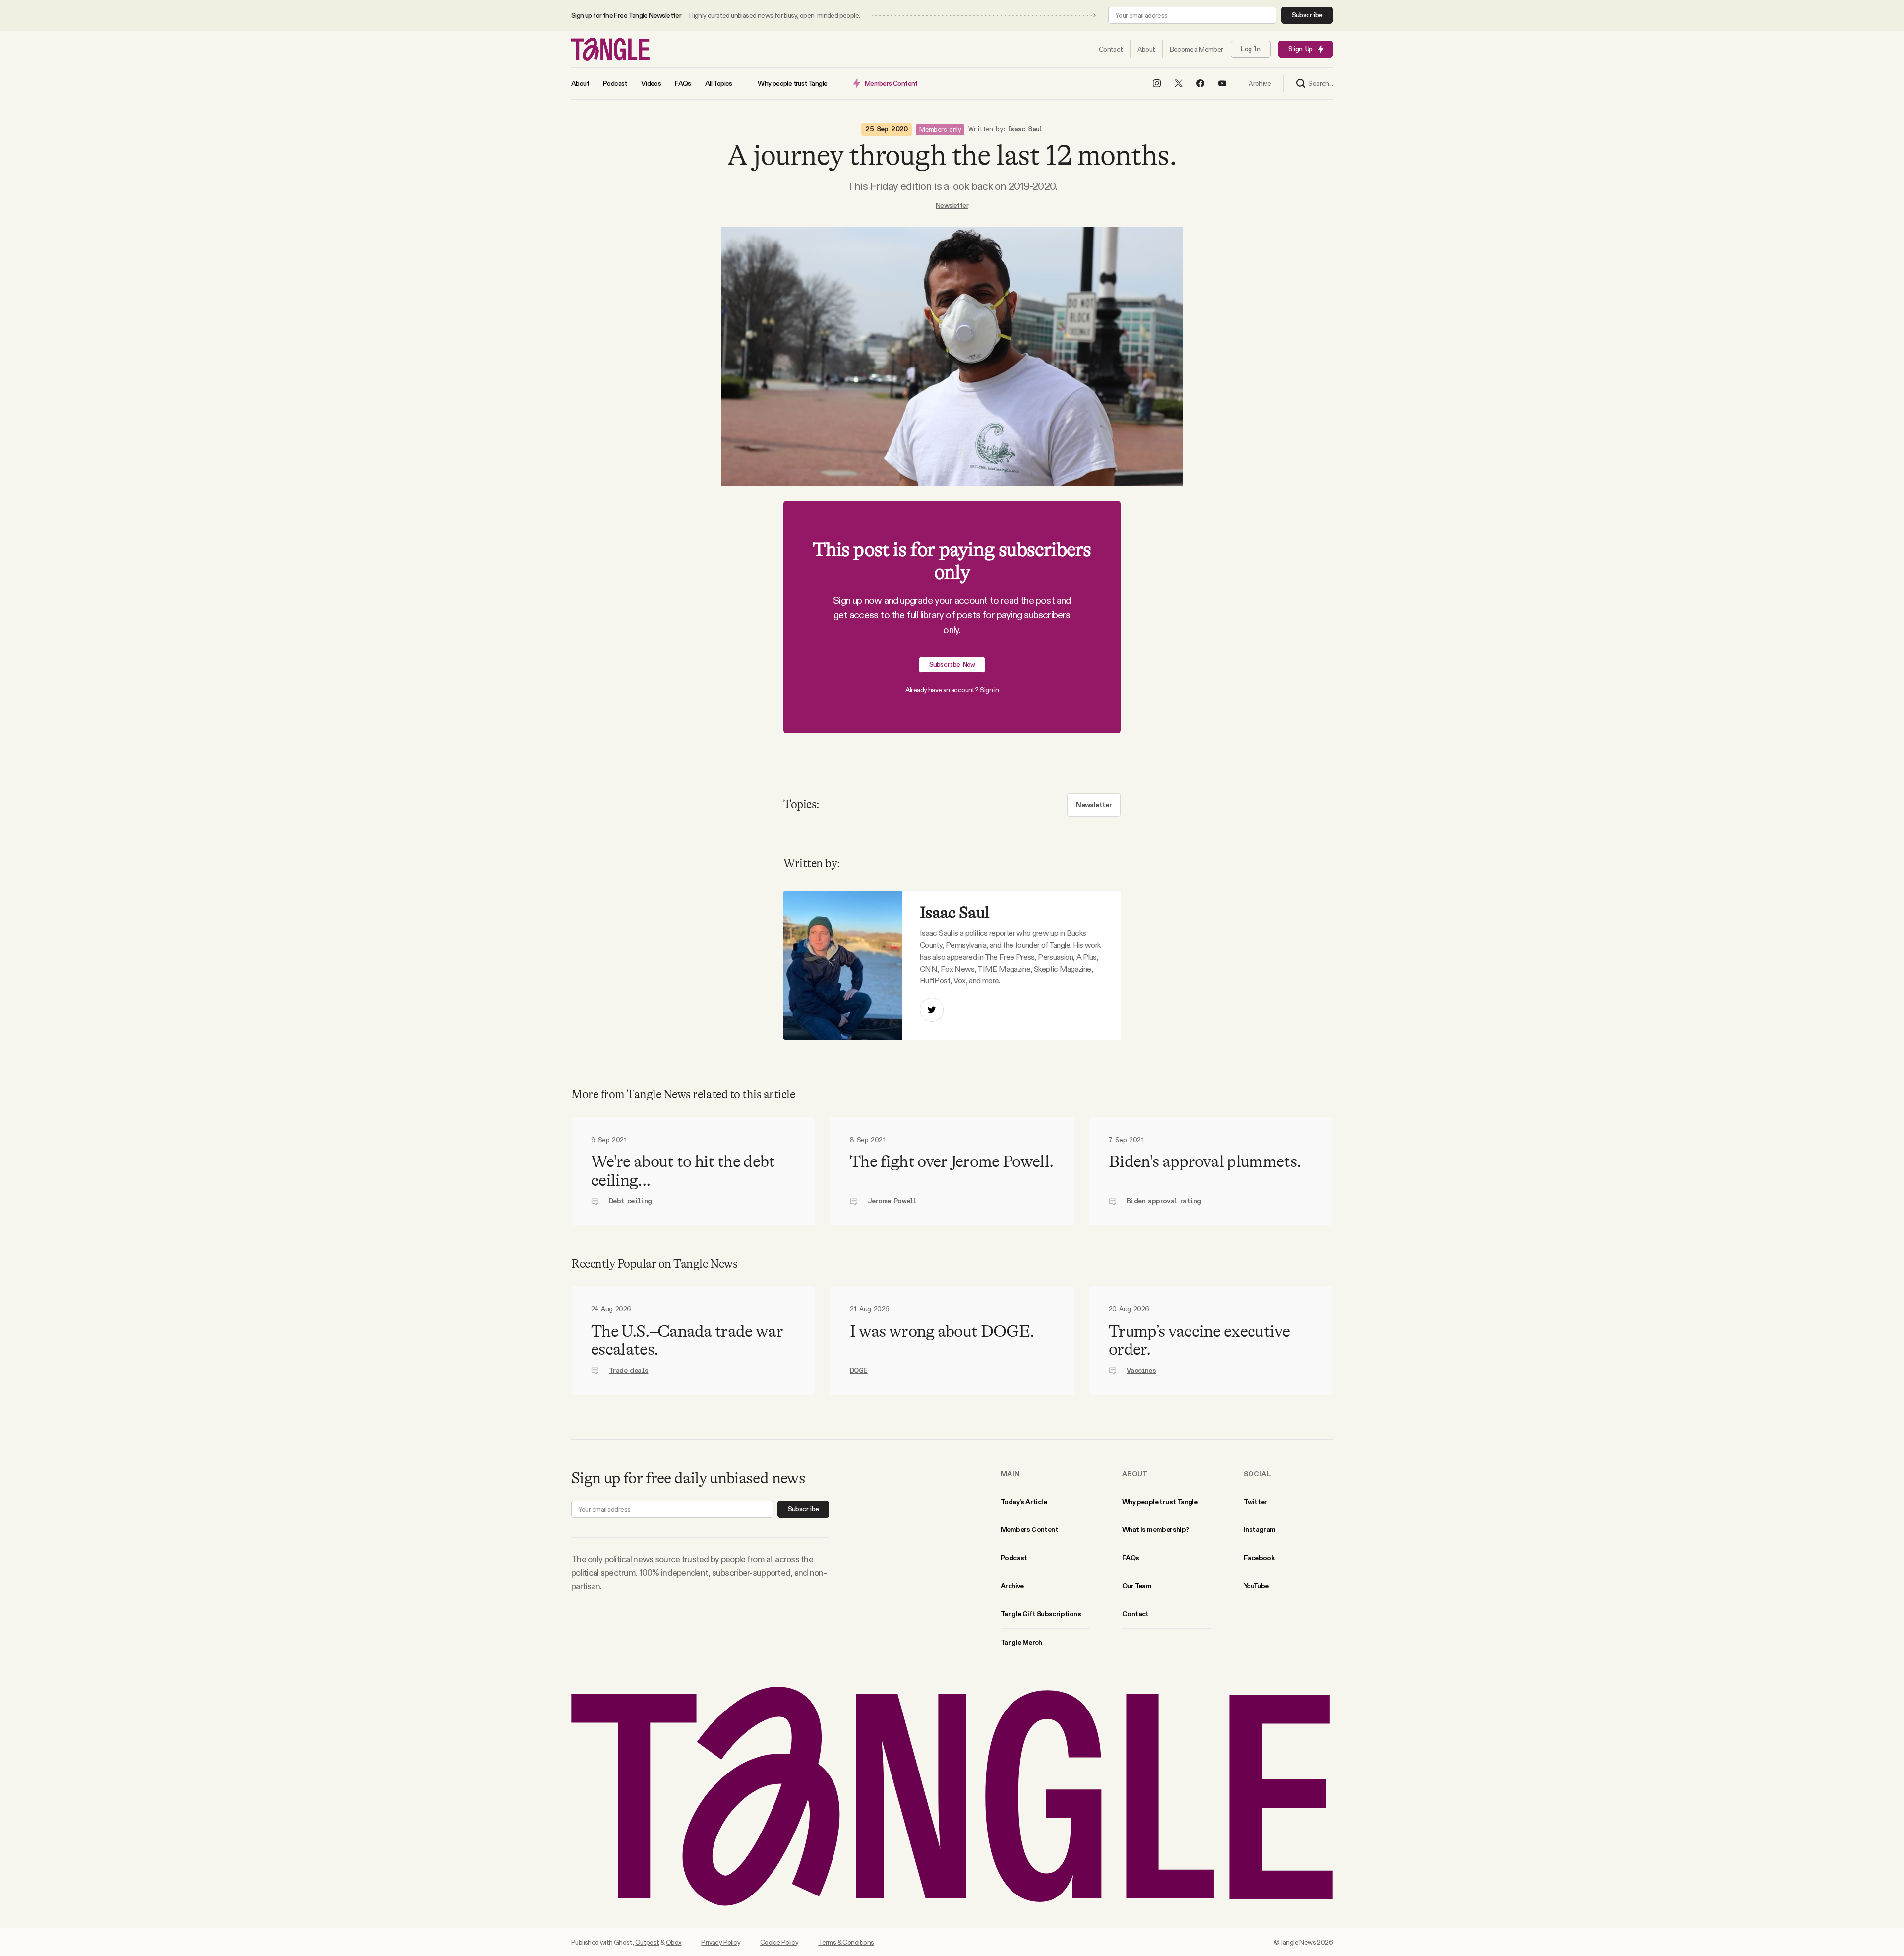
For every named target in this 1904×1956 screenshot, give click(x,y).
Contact (1135, 1614)
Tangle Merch (1021, 1642)
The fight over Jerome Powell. (952, 1161)
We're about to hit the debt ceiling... (683, 1171)
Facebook (1259, 1558)
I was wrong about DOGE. (942, 1331)
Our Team (1137, 1586)
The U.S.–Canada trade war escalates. (687, 1340)
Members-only (940, 129)
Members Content (1029, 1529)
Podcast (1014, 1558)
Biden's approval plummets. (1205, 1161)
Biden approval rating (1164, 1201)
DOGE (859, 1371)
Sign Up (1300, 49)
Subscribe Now (952, 665)
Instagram (1260, 1529)
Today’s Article (1024, 1502)
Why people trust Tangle (1160, 1502)
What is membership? (1156, 1529)
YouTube (1256, 1586)
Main (1010, 1474)
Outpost (647, 1942)
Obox (674, 1942)
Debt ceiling (630, 1201)
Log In (1250, 49)
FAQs (1131, 1558)
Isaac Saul (1025, 129)
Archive (1012, 1586)
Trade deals (628, 1371)
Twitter (1255, 1502)
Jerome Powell (892, 1201)
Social (1257, 1474)
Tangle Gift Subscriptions (1041, 1614)
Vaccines (1141, 1371)
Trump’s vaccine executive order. (1199, 1340)
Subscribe (1307, 15)
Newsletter (952, 205)
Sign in (989, 690)
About (1135, 1474)
